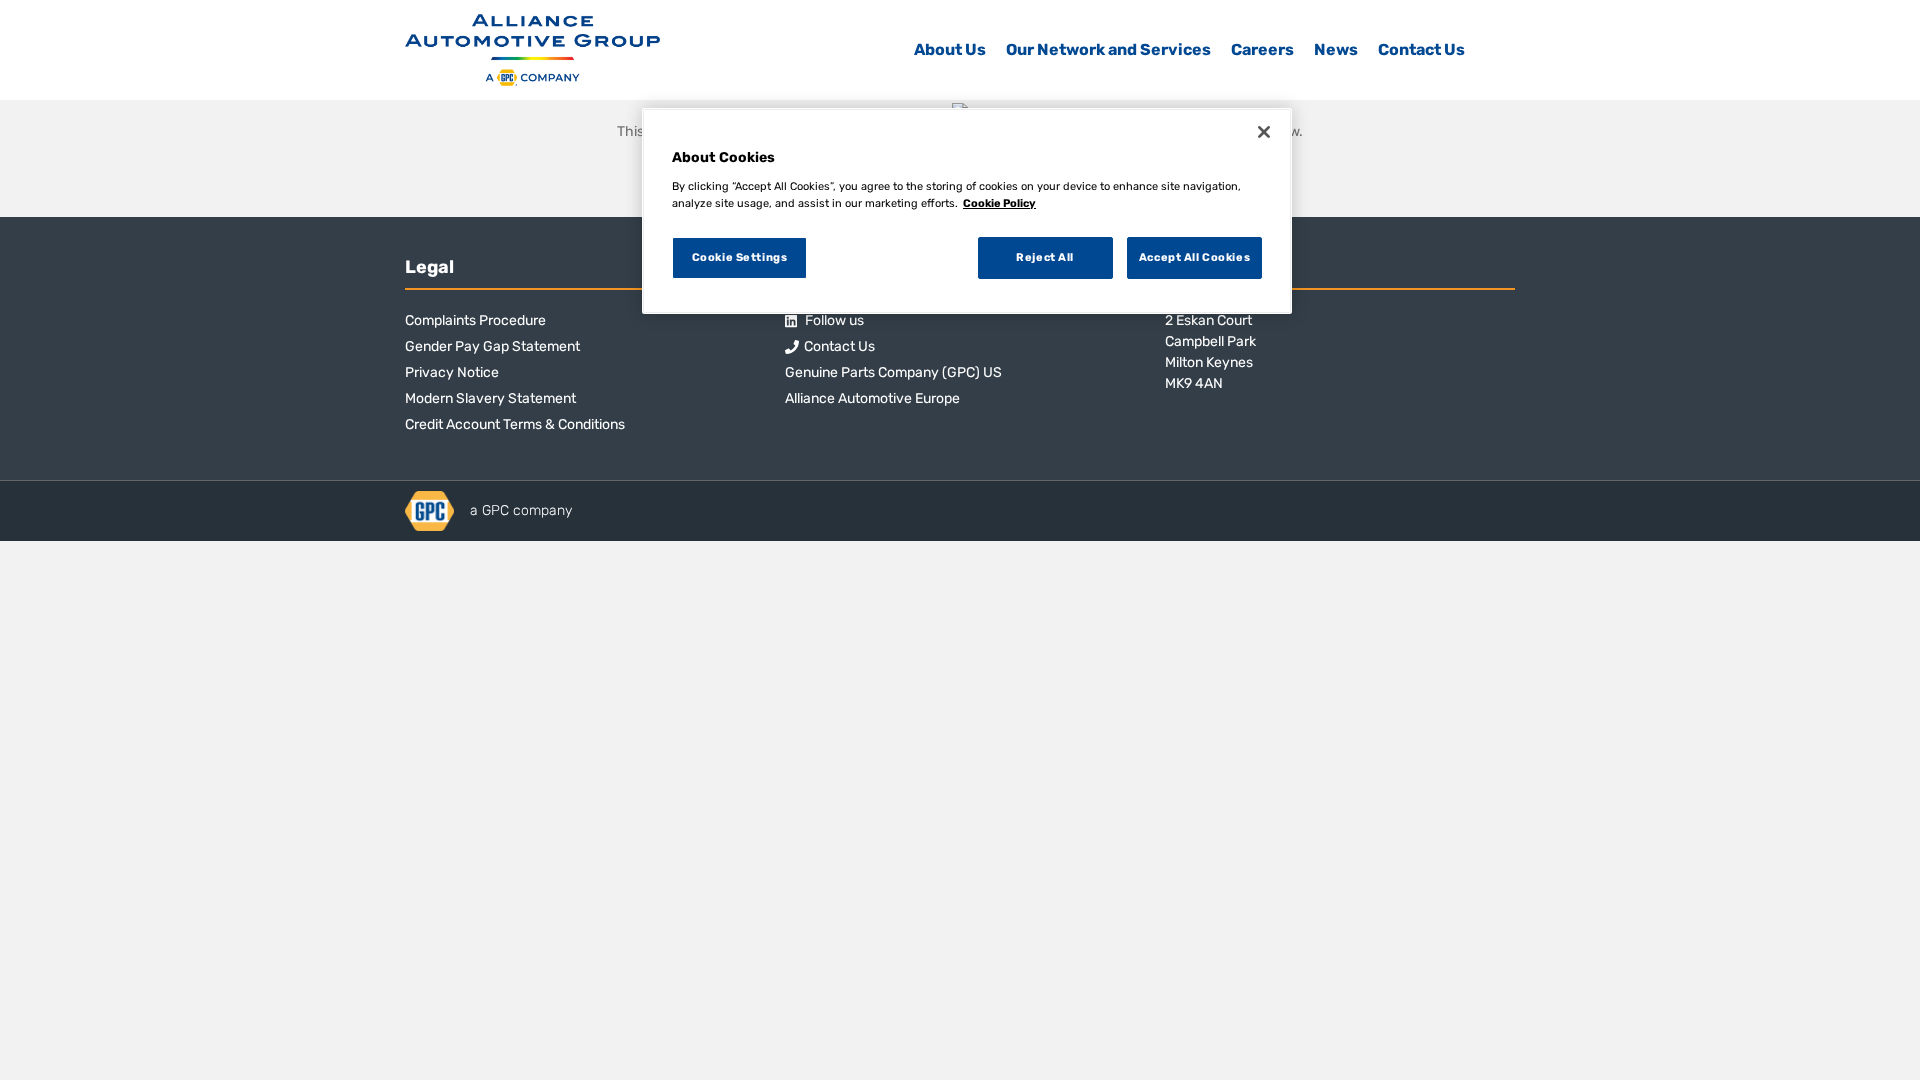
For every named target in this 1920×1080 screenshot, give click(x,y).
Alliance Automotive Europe (872, 398)
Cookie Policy (999, 203)
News (1336, 49)
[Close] (1264, 132)
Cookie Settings (740, 257)
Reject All (1045, 257)
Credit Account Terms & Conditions (515, 424)
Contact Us (1421, 49)
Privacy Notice (452, 372)
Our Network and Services (1108, 49)
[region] (967, 211)
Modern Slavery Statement (490, 398)
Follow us (833, 320)
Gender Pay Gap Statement (492, 346)
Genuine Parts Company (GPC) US (893, 372)
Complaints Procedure (475, 320)
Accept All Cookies (1194, 257)
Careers (1262, 49)
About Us (950, 49)
